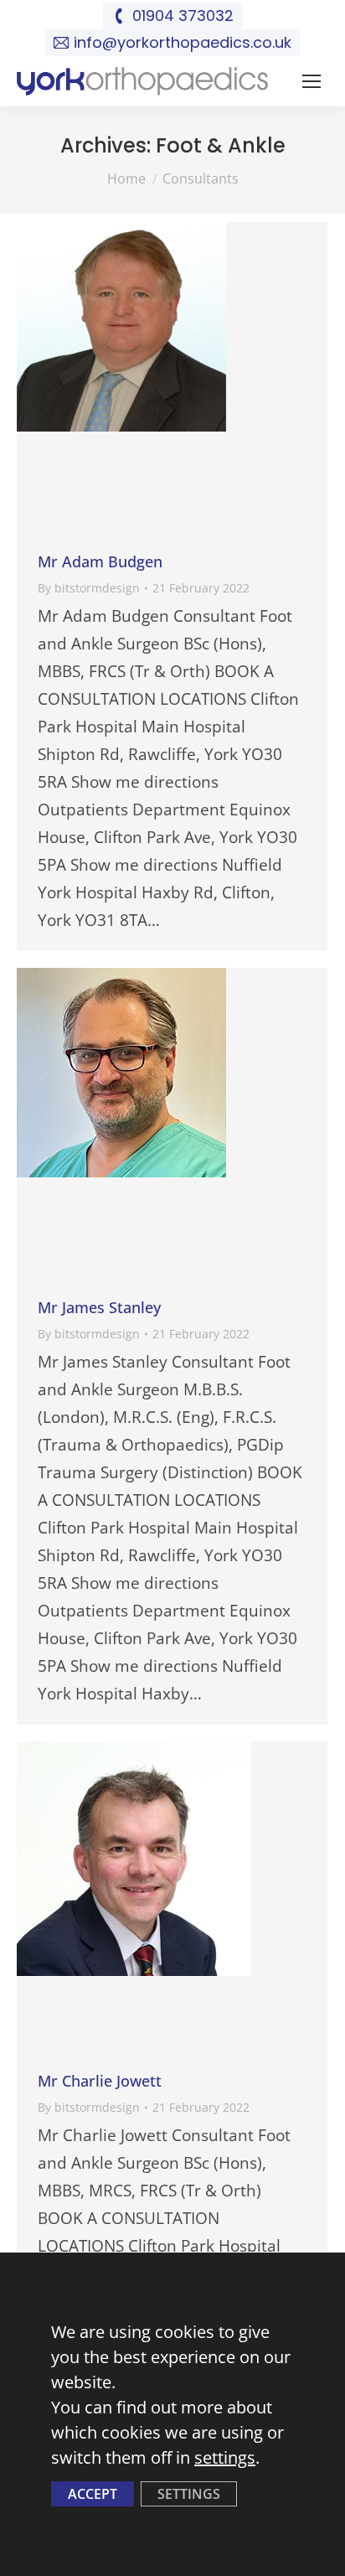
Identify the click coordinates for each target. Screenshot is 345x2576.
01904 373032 (183, 16)
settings (225, 2457)
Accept (93, 2494)
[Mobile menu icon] (312, 81)
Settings (189, 2494)
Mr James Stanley (99, 1307)
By (89, 588)
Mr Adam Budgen (100, 561)
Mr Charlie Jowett (100, 2081)
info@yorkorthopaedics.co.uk (183, 42)
